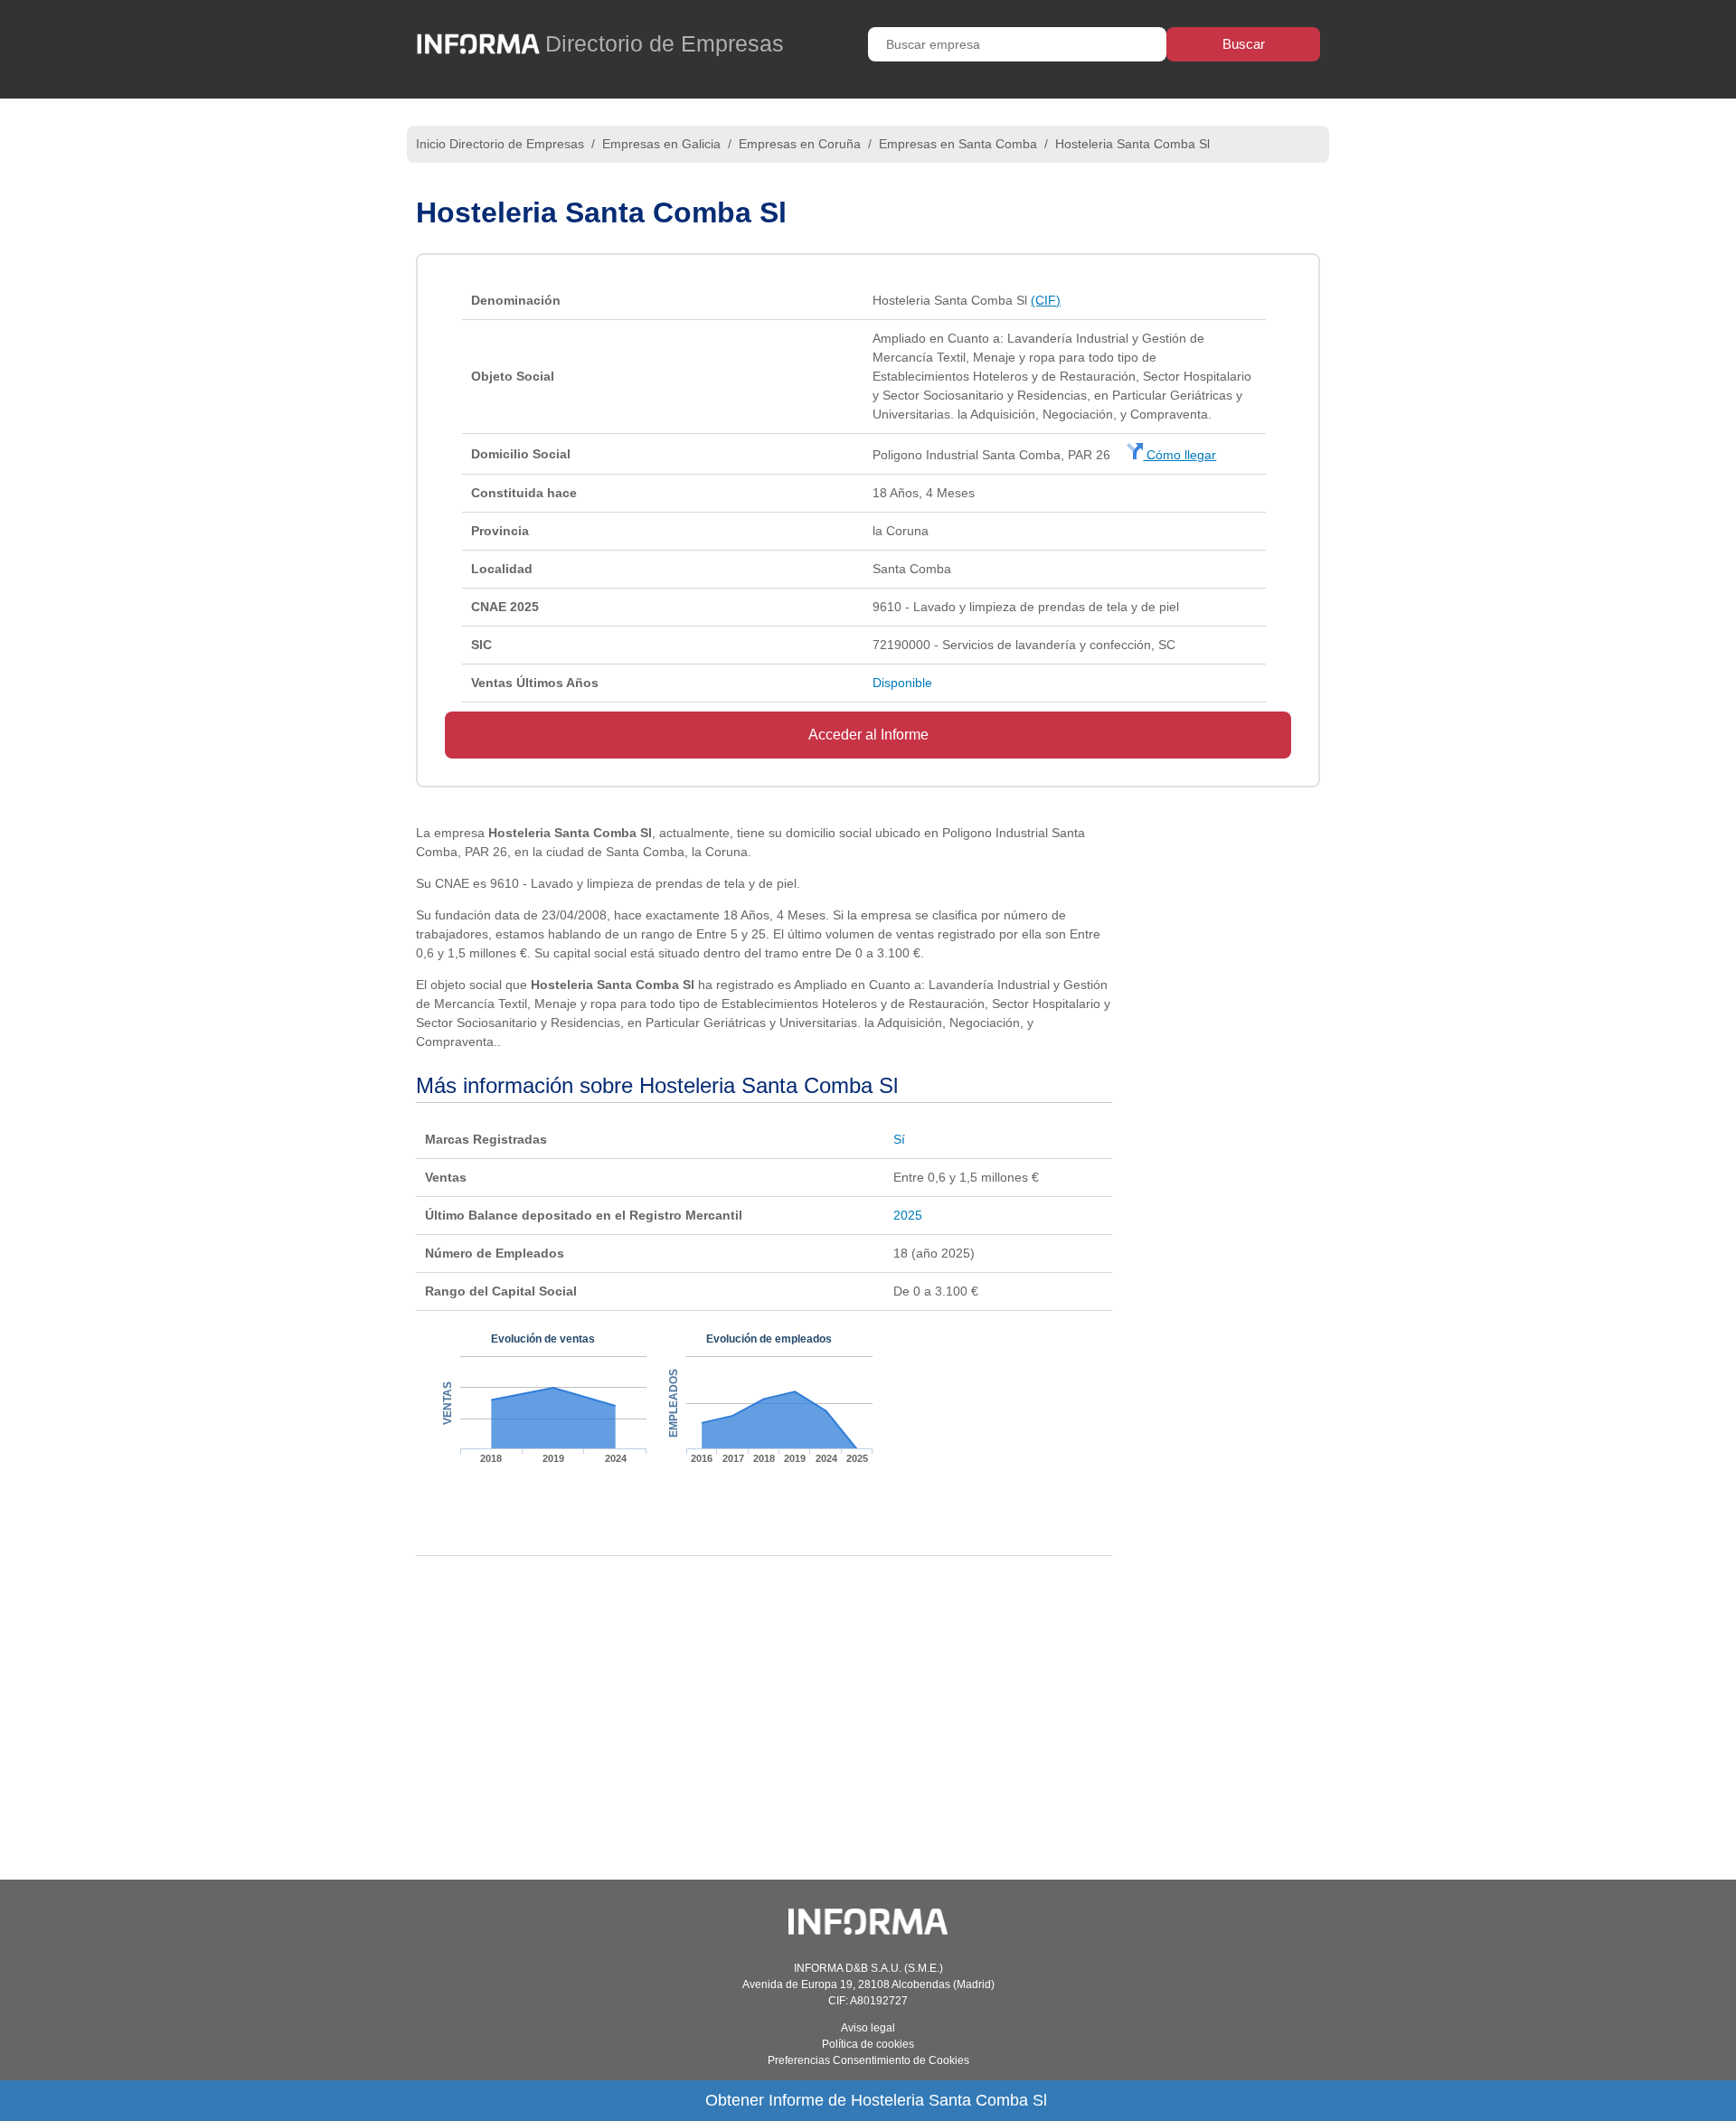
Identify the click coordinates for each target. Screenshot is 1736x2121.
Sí (899, 1139)
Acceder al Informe (868, 735)
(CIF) (1046, 300)
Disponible (902, 683)
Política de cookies (868, 2044)
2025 (908, 1215)
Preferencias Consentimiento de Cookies (868, 2060)
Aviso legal (868, 2028)
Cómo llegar (1179, 455)
